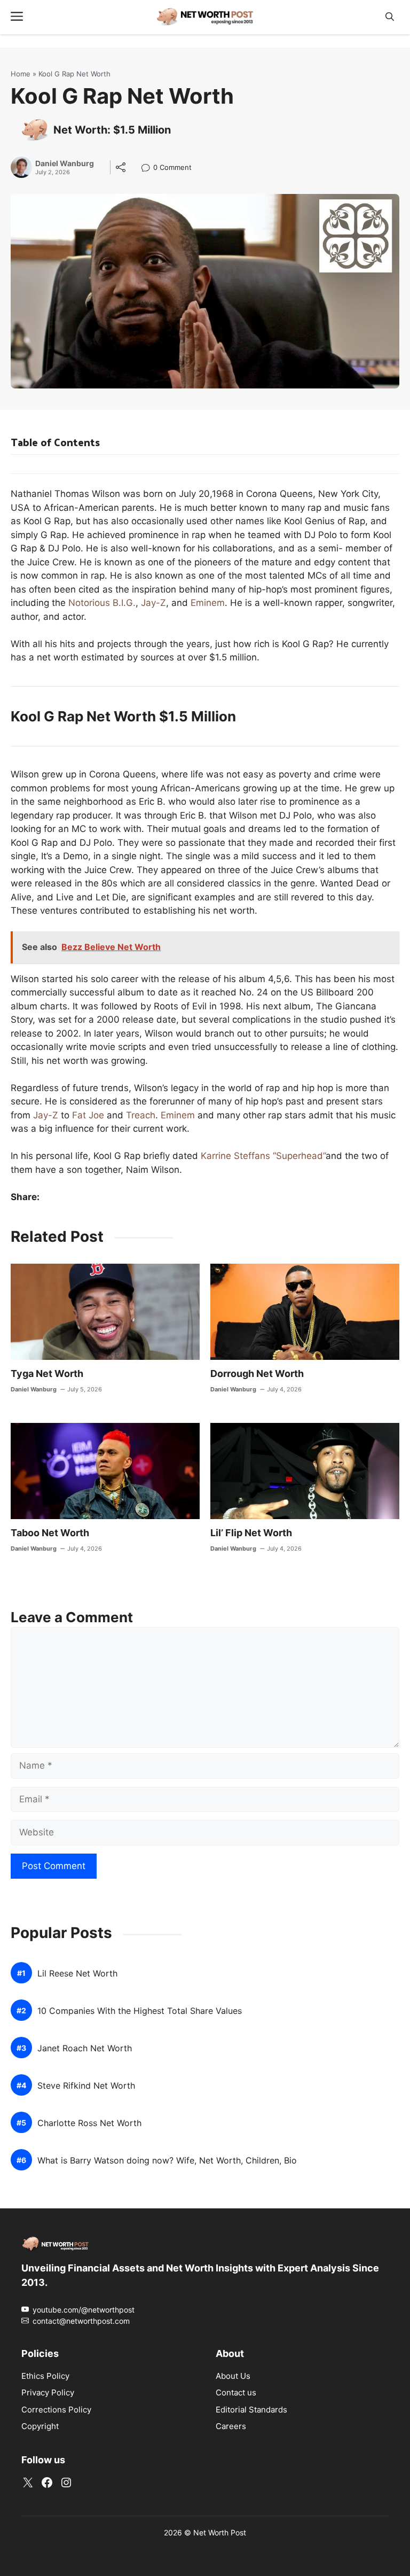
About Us (233, 2376)
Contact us (236, 2392)
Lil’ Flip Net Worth (251, 1533)
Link (149, 169)
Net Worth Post (220, 2532)
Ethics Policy (45, 2376)
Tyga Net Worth (47, 1373)
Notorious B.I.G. (102, 603)
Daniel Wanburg (65, 164)
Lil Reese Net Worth (77, 1974)
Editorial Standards (251, 2410)
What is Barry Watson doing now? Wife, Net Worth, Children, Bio (167, 2161)
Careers (231, 2426)
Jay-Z (153, 603)
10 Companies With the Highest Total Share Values (140, 2011)
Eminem (208, 603)
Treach (141, 1115)
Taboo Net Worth (50, 1533)
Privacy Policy (48, 2392)
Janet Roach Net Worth (85, 2048)
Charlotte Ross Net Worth (89, 2123)
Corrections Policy (56, 2410)
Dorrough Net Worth (257, 1373)
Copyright (40, 2426)
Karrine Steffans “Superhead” (263, 1156)
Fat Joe (88, 1115)
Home (21, 74)
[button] (390, 17)
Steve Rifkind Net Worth (86, 2086)
